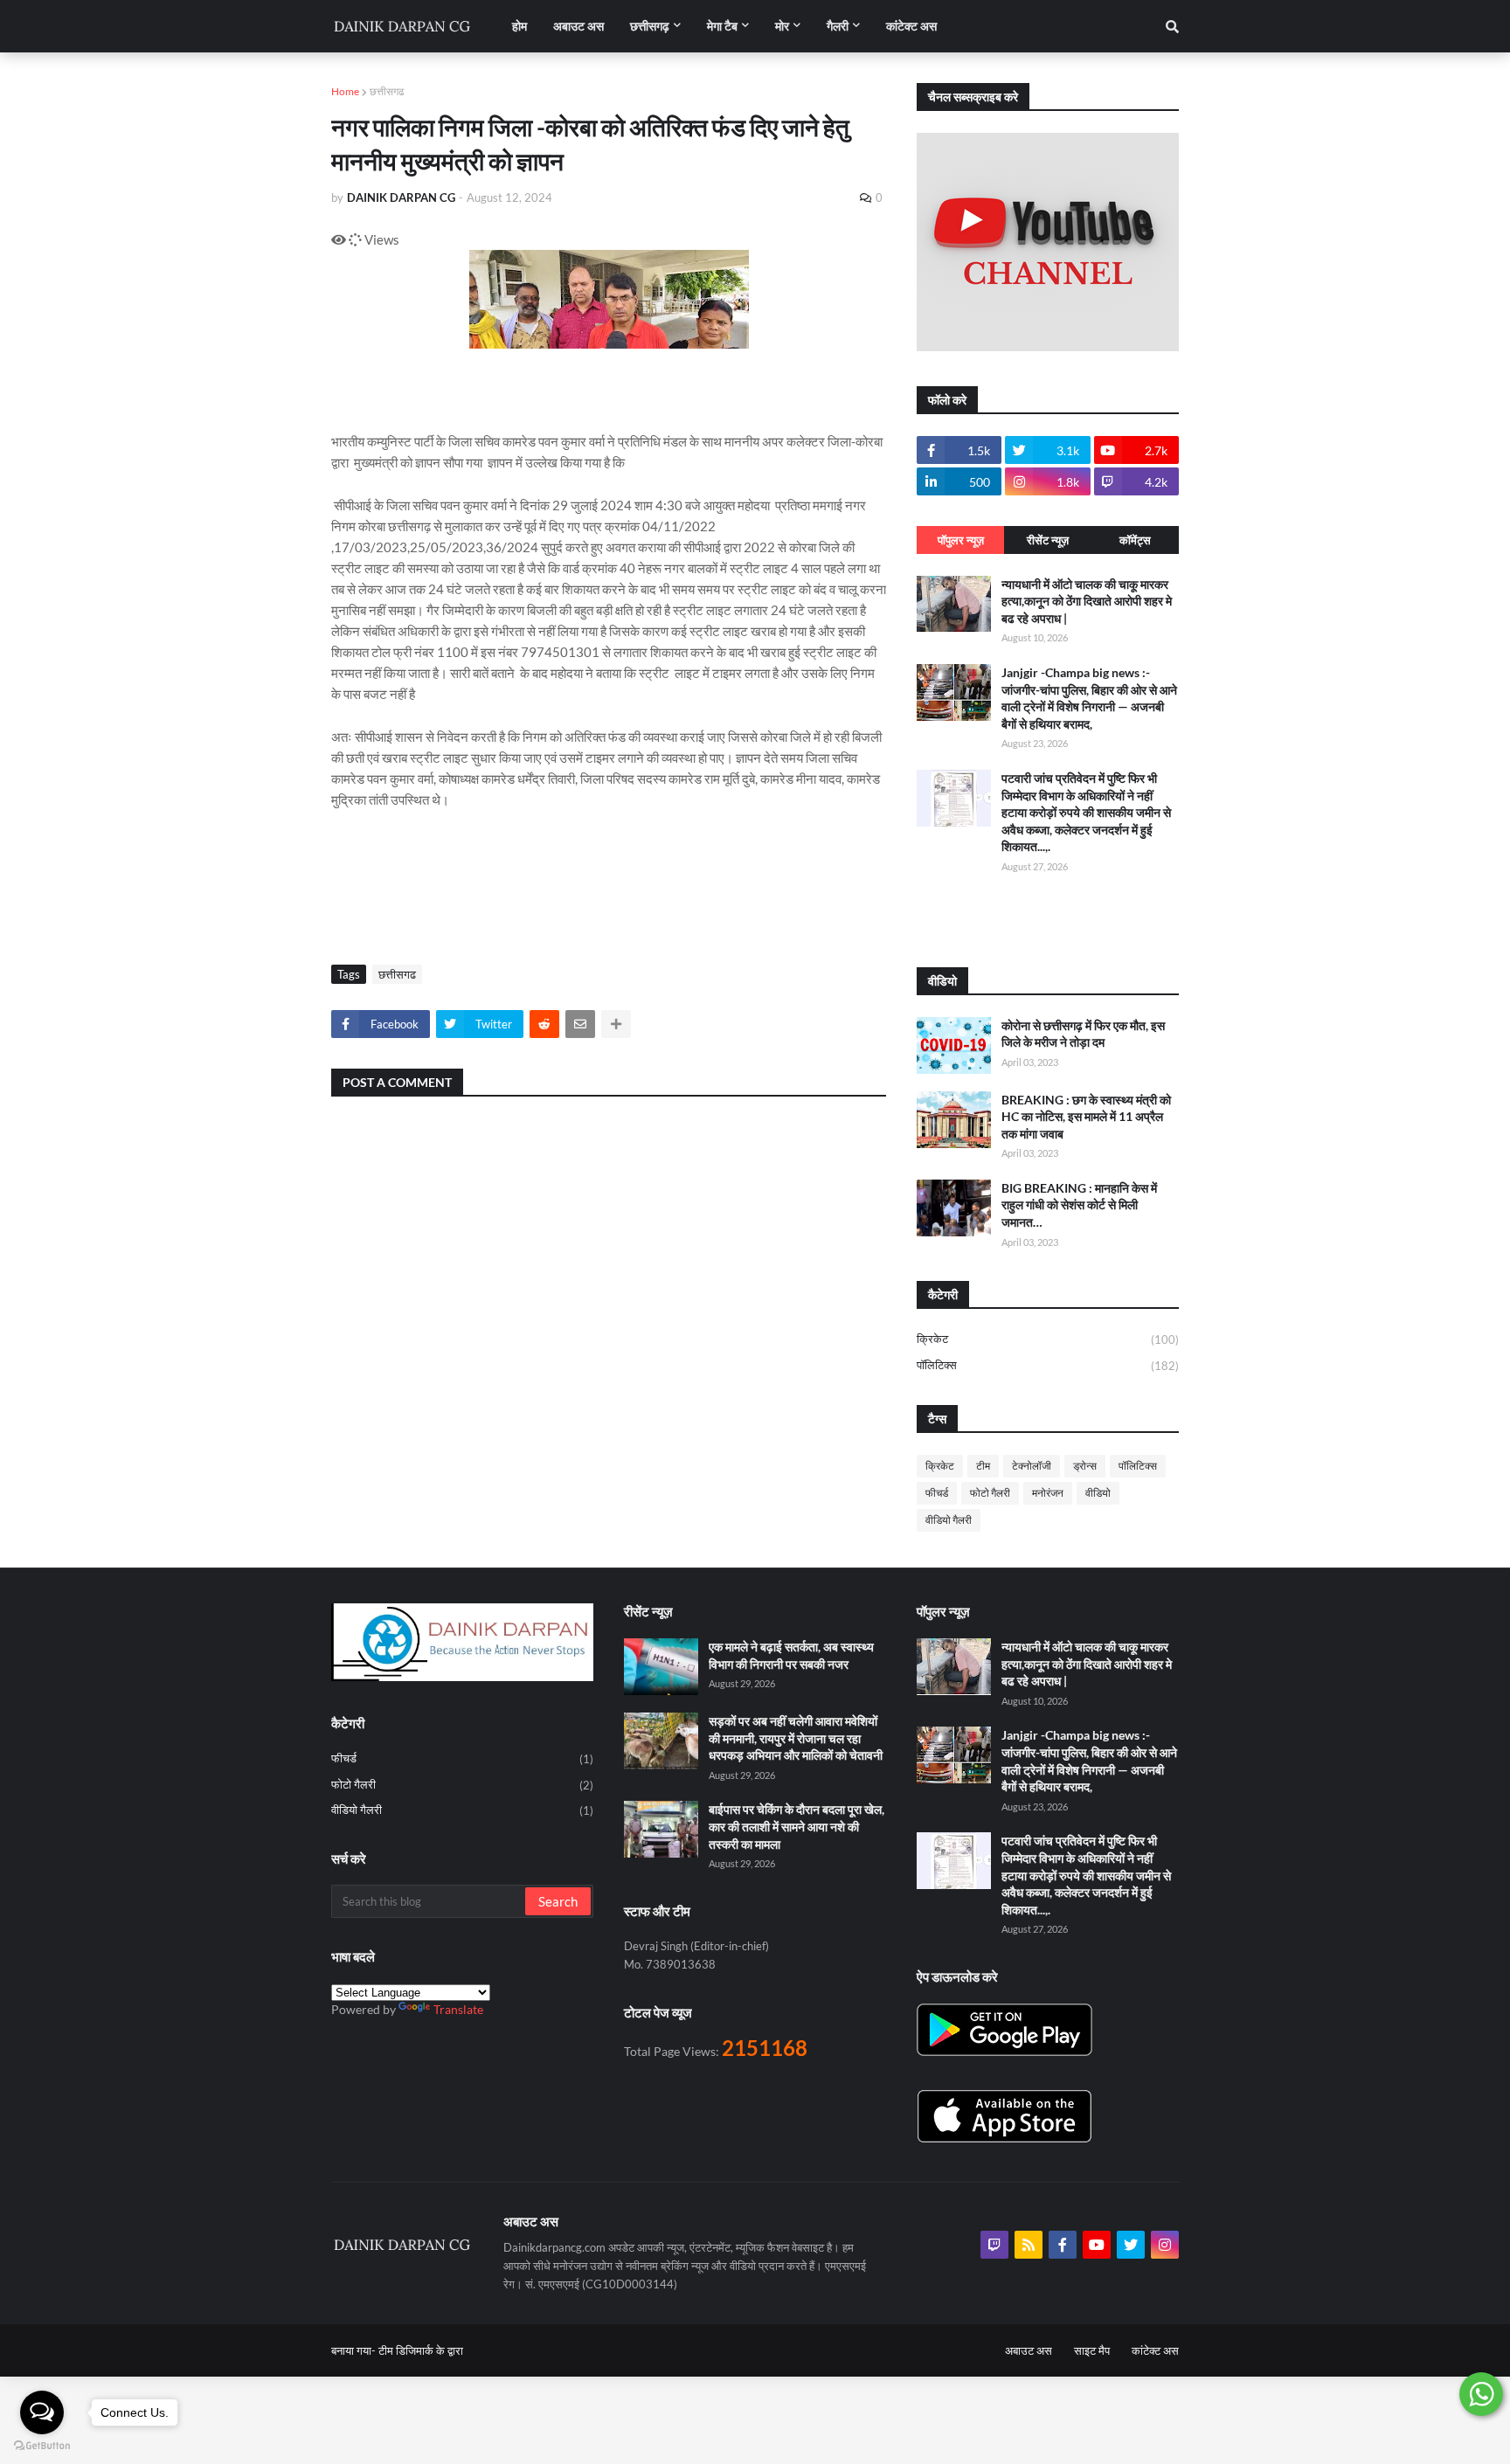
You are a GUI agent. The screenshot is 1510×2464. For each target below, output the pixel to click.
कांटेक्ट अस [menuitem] (911, 26)
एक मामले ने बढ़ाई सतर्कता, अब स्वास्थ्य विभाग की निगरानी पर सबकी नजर (791, 1655)
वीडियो (1098, 1493)
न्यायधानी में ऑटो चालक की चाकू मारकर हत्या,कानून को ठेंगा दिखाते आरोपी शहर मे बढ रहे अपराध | (1087, 601)
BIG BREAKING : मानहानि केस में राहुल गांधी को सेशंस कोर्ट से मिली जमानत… (1079, 1205)
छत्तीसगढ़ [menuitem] (650, 26)
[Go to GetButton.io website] (42, 2446)
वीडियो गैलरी (949, 1520)
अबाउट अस (1029, 2350)
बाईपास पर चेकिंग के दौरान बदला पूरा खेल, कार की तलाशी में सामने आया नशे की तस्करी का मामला (797, 1826)
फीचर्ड (937, 1493)
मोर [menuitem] (782, 26)
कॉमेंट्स (1135, 540)
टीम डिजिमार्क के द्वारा (421, 2350)
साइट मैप (1092, 2350)
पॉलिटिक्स (1048, 1365)
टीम (983, 1466)
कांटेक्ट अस (1155, 2350)
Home (345, 91)
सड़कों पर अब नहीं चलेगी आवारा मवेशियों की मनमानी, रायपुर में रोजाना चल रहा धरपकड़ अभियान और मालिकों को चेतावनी (796, 1738)
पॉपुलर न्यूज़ (961, 540)
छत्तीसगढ (387, 91)
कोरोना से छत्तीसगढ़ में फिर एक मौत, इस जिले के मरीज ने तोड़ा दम (1083, 1034)
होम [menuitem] (519, 26)
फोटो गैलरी (990, 1493)
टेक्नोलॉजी (1032, 1466)
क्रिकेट (1048, 1339)
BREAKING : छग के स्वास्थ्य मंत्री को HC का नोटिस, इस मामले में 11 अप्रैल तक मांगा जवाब (1086, 1117)
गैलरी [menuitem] (838, 26)
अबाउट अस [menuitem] (578, 26)
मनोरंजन (1048, 1493)
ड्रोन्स (1085, 1466)
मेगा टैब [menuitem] (722, 26)
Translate (458, 2009)
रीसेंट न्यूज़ (1048, 540)
